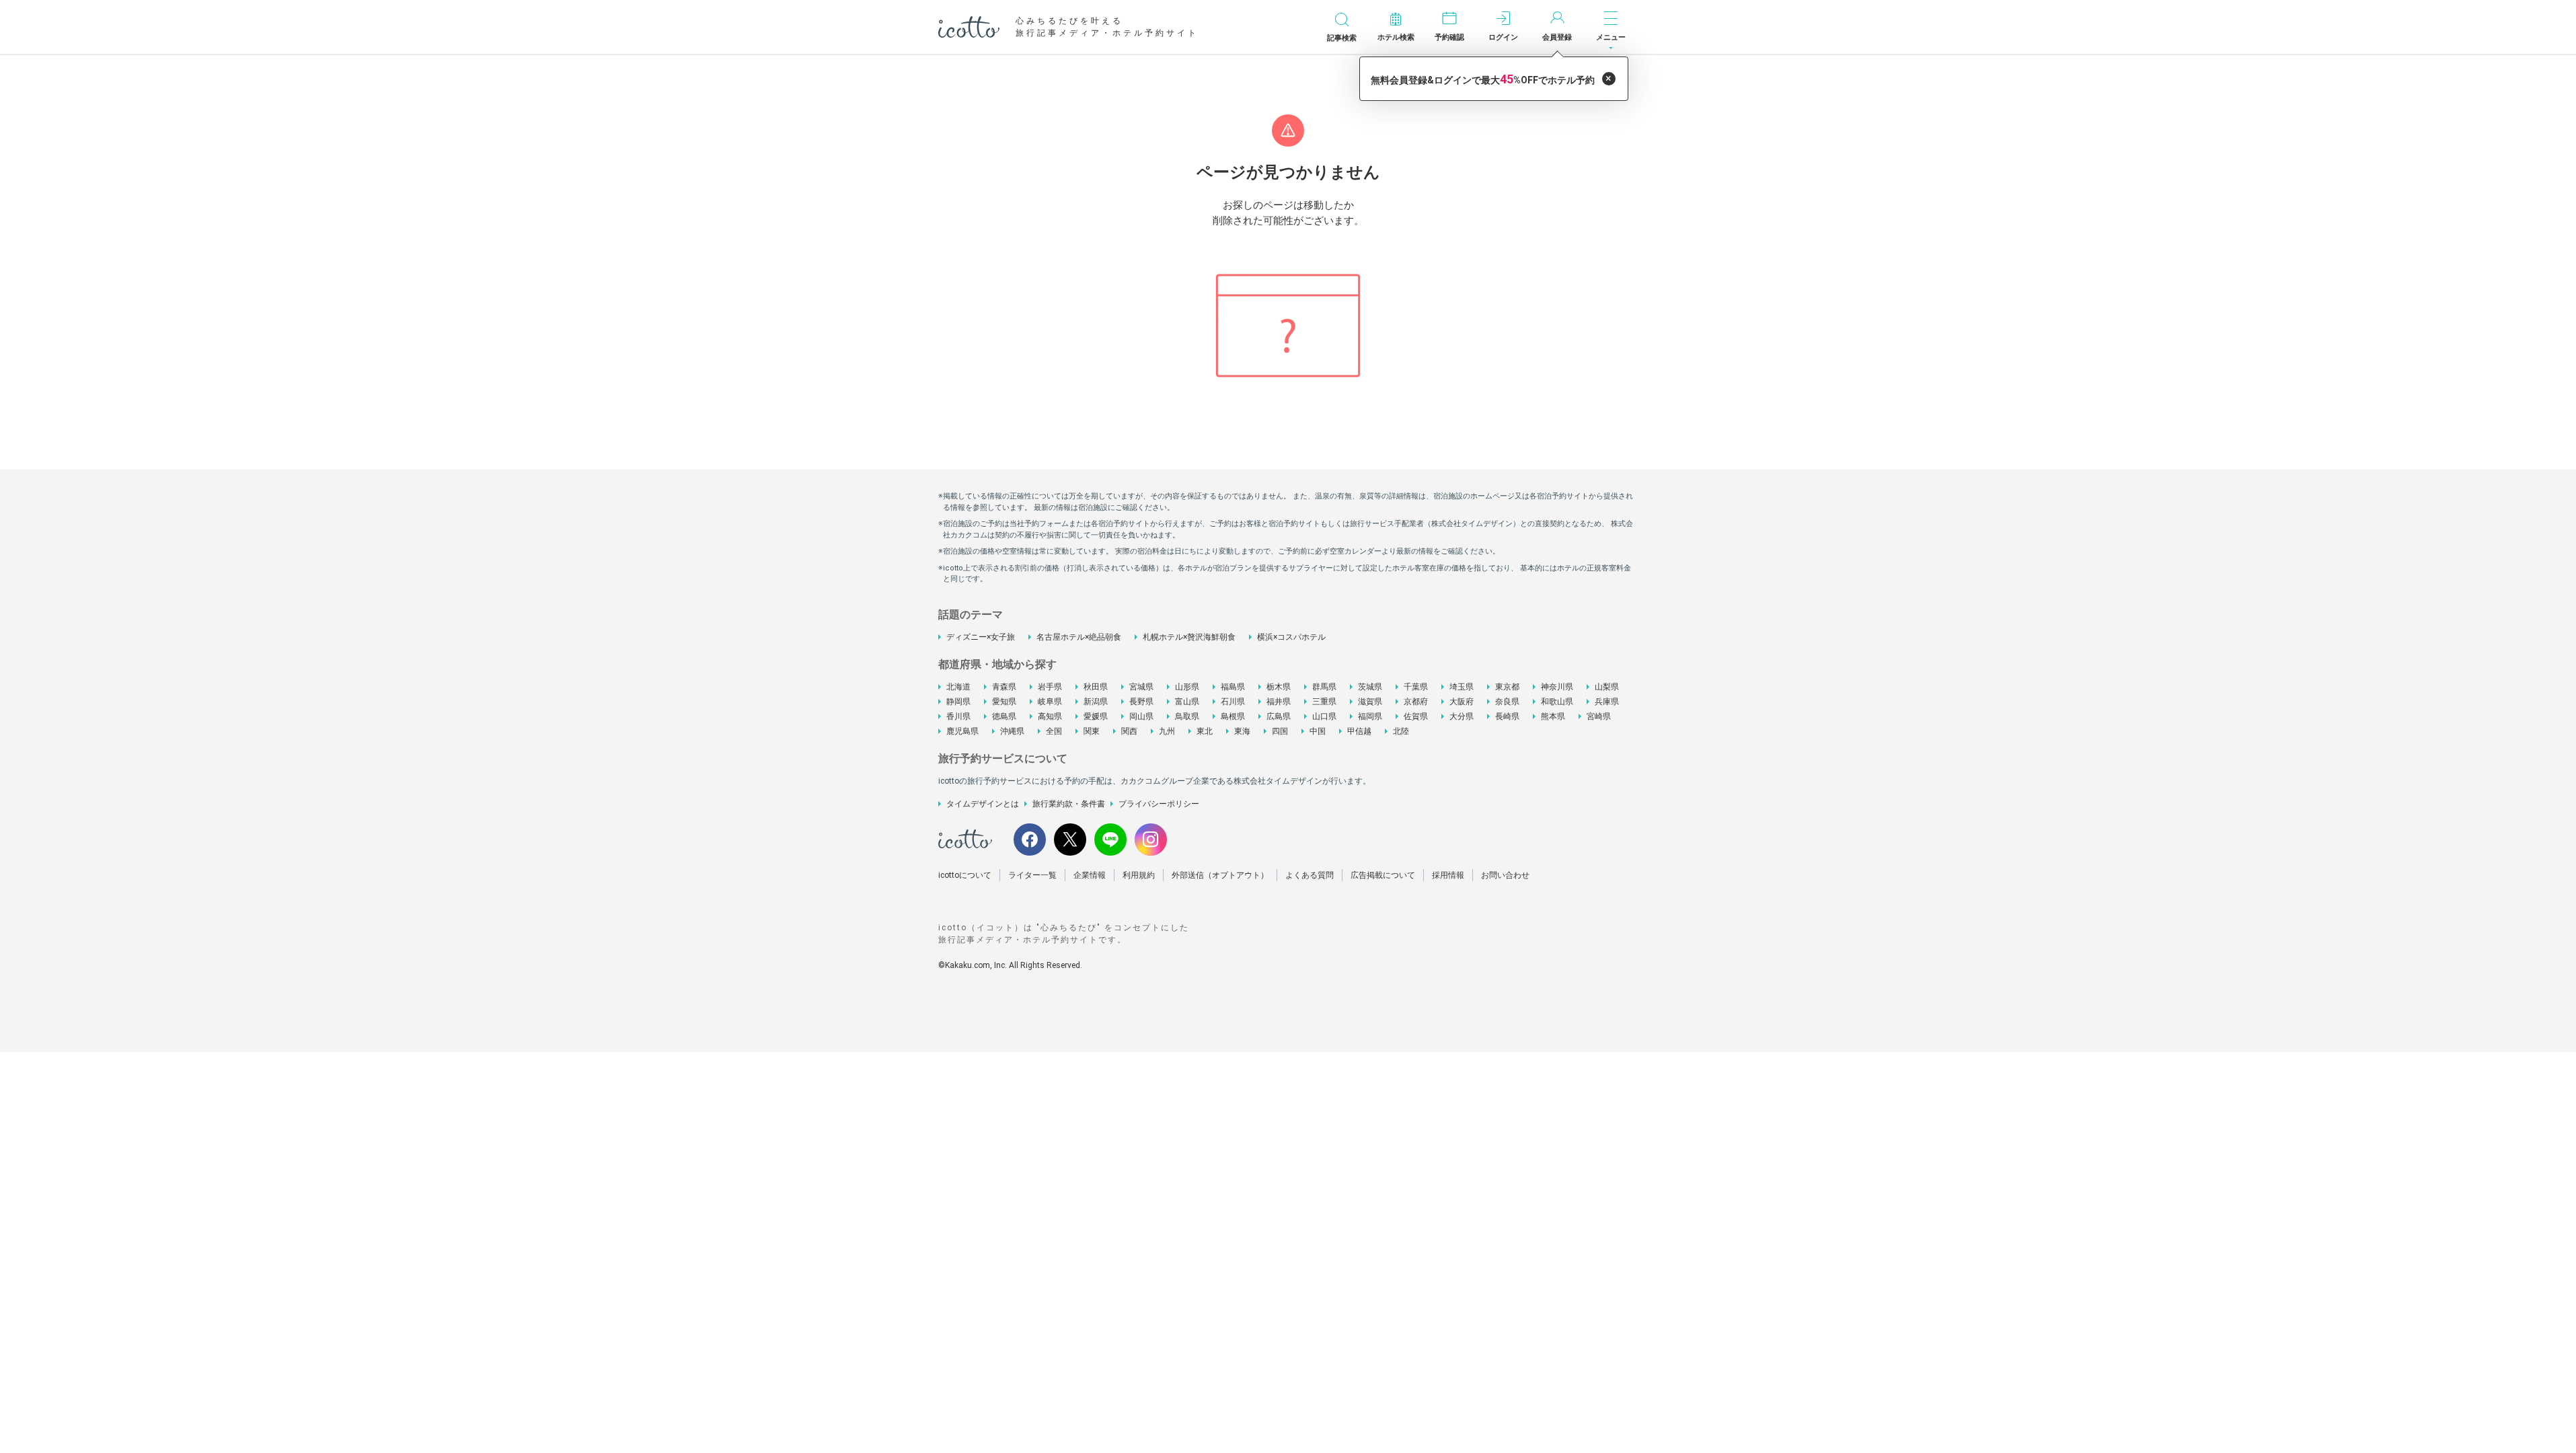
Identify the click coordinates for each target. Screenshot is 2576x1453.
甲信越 (1359, 731)
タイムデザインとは (983, 804)
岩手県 (1050, 687)
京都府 (1416, 702)
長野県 (1141, 702)
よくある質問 (1310, 875)
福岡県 (1370, 716)
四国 (1280, 731)
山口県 (1324, 716)
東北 (1205, 731)
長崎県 (1507, 716)
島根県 (1233, 716)
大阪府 (1462, 702)
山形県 (1187, 687)
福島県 (1233, 687)
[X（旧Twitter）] (1070, 840)
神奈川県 (1557, 687)
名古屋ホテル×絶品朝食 (1079, 637)
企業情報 (1090, 875)
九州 (1167, 731)
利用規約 (1139, 875)
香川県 (958, 716)
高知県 (1050, 716)
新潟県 (1096, 702)
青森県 (1004, 687)
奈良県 (1507, 702)
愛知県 (1004, 702)
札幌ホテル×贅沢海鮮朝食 (1189, 637)
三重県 (1324, 702)
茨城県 (1370, 687)
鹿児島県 (962, 731)
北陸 (1401, 731)
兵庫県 (1607, 702)
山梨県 (1607, 687)
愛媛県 (1096, 716)
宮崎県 (1599, 716)
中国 (1318, 731)
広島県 (1279, 716)
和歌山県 (1557, 702)
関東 (1092, 731)
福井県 (1279, 702)
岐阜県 (1050, 702)
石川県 (1233, 702)
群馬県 (1324, 687)
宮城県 (1141, 687)
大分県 (1462, 716)
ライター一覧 (1032, 875)
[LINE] (1110, 840)
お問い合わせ (1505, 875)
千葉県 (1416, 687)
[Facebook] (1030, 840)
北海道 (958, 687)
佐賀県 (1416, 716)
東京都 (1507, 687)
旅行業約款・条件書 (1069, 804)
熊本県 (1553, 716)
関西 (1129, 731)
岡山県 (1141, 716)
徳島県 (1004, 716)
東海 (1242, 731)
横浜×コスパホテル (1291, 637)
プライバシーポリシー (1159, 804)
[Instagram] (1151, 840)
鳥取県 (1187, 716)
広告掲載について (1383, 875)
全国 (1054, 731)
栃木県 (1279, 687)
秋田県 (1096, 687)
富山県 (1187, 702)
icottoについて (965, 875)
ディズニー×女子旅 (981, 637)
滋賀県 (1370, 702)
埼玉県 (1462, 687)
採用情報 (1448, 875)
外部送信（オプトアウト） (1220, 875)
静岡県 (958, 702)
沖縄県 (1012, 731)
